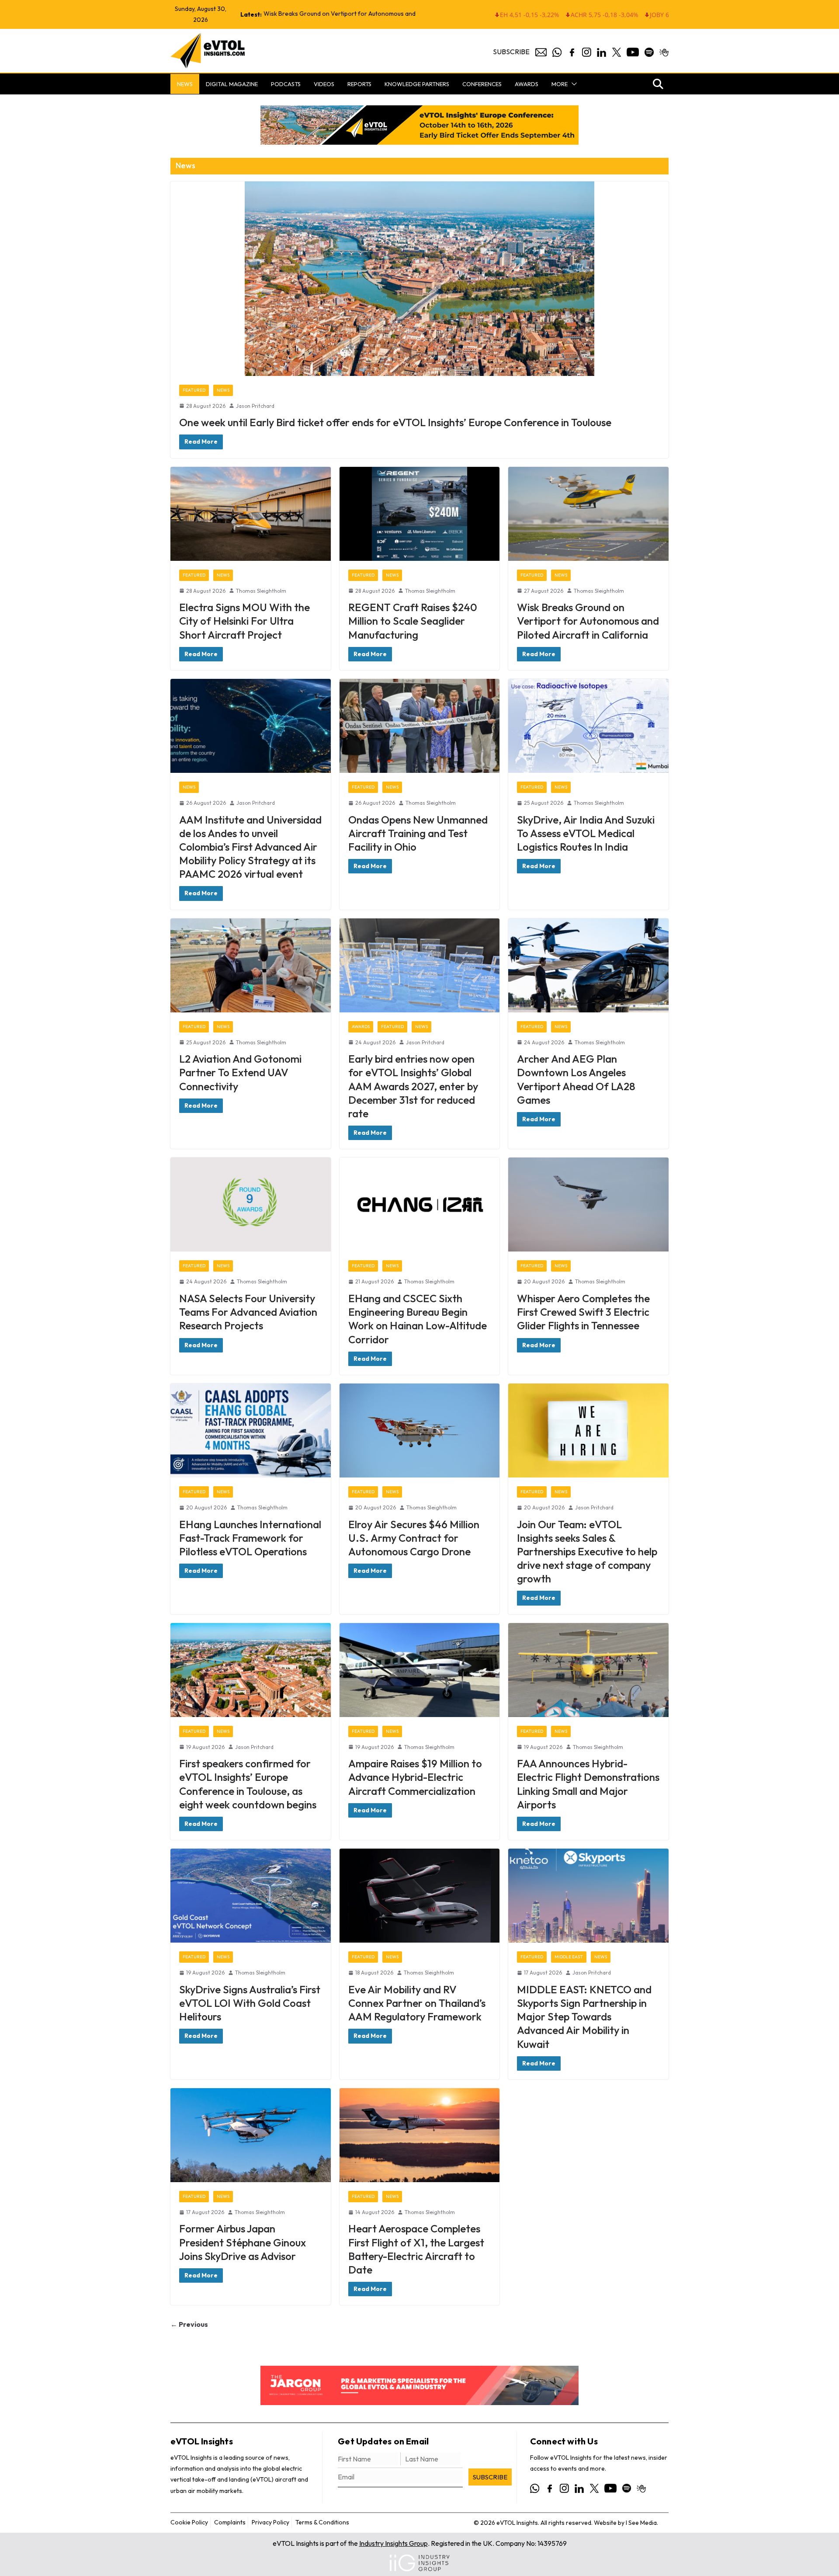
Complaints (230, 2522)
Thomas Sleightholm (261, 591)
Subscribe (511, 52)
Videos (324, 84)
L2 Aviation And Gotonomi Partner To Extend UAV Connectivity (240, 1072)
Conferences (482, 84)
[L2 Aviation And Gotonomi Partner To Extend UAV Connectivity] (251, 965)
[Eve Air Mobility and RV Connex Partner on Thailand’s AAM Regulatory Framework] (420, 1896)
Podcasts (286, 84)
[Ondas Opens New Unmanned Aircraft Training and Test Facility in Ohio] (420, 726)
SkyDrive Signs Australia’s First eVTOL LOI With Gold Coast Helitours (250, 2003)
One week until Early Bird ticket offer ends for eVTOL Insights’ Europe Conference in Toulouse (395, 422)
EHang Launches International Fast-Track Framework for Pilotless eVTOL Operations (250, 1538)
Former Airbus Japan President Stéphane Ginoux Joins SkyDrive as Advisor (243, 2242)
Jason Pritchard (255, 406)
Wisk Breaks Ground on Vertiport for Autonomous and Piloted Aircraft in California (588, 621)
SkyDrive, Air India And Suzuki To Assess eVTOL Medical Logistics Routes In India (586, 833)
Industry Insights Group (393, 2543)
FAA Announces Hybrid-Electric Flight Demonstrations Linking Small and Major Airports (588, 1784)
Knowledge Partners (417, 84)
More (560, 84)
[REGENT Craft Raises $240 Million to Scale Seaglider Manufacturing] (420, 514)
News (185, 84)
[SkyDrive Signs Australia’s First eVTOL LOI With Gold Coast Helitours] (251, 1896)
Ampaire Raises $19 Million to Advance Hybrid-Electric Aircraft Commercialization (415, 1777)
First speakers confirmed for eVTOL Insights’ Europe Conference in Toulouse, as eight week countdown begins (248, 1784)
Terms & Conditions (322, 2522)
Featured (194, 390)
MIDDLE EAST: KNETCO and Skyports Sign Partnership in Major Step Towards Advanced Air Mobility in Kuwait (584, 2017)
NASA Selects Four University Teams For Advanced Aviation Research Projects (248, 1312)
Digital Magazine (232, 84)
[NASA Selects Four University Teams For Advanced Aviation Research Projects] (251, 1205)
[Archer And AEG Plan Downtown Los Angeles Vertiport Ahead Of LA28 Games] (588, 965)
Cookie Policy (189, 2522)
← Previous (189, 2324)
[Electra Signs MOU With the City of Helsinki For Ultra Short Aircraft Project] (251, 514)
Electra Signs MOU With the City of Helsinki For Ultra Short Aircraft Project (244, 621)
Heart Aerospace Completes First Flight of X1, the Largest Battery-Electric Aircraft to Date (416, 2249)
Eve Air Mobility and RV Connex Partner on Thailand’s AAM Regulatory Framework (417, 2003)
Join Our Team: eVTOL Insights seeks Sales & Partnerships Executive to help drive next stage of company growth (587, 1552)
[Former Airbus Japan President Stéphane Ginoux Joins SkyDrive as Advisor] (251, 2135)
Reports (359, 84)
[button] (572, 84)
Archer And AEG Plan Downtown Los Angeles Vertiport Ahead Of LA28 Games (576, 1079)
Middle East (569, 1957)
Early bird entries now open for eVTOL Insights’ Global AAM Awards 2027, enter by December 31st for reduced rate (413, 1086)
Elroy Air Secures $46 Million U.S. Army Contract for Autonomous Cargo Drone (414, 1538)
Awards (527, 84)
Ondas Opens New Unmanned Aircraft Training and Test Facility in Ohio (418, 833)
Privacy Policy (270, 2522)
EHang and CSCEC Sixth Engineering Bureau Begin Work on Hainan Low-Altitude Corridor (418, 1319)
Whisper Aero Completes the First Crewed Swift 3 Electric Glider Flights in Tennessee (583, 1312)
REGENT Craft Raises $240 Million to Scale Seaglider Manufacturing (413, 621)
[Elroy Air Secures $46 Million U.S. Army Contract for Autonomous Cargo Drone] (420, 1431)
